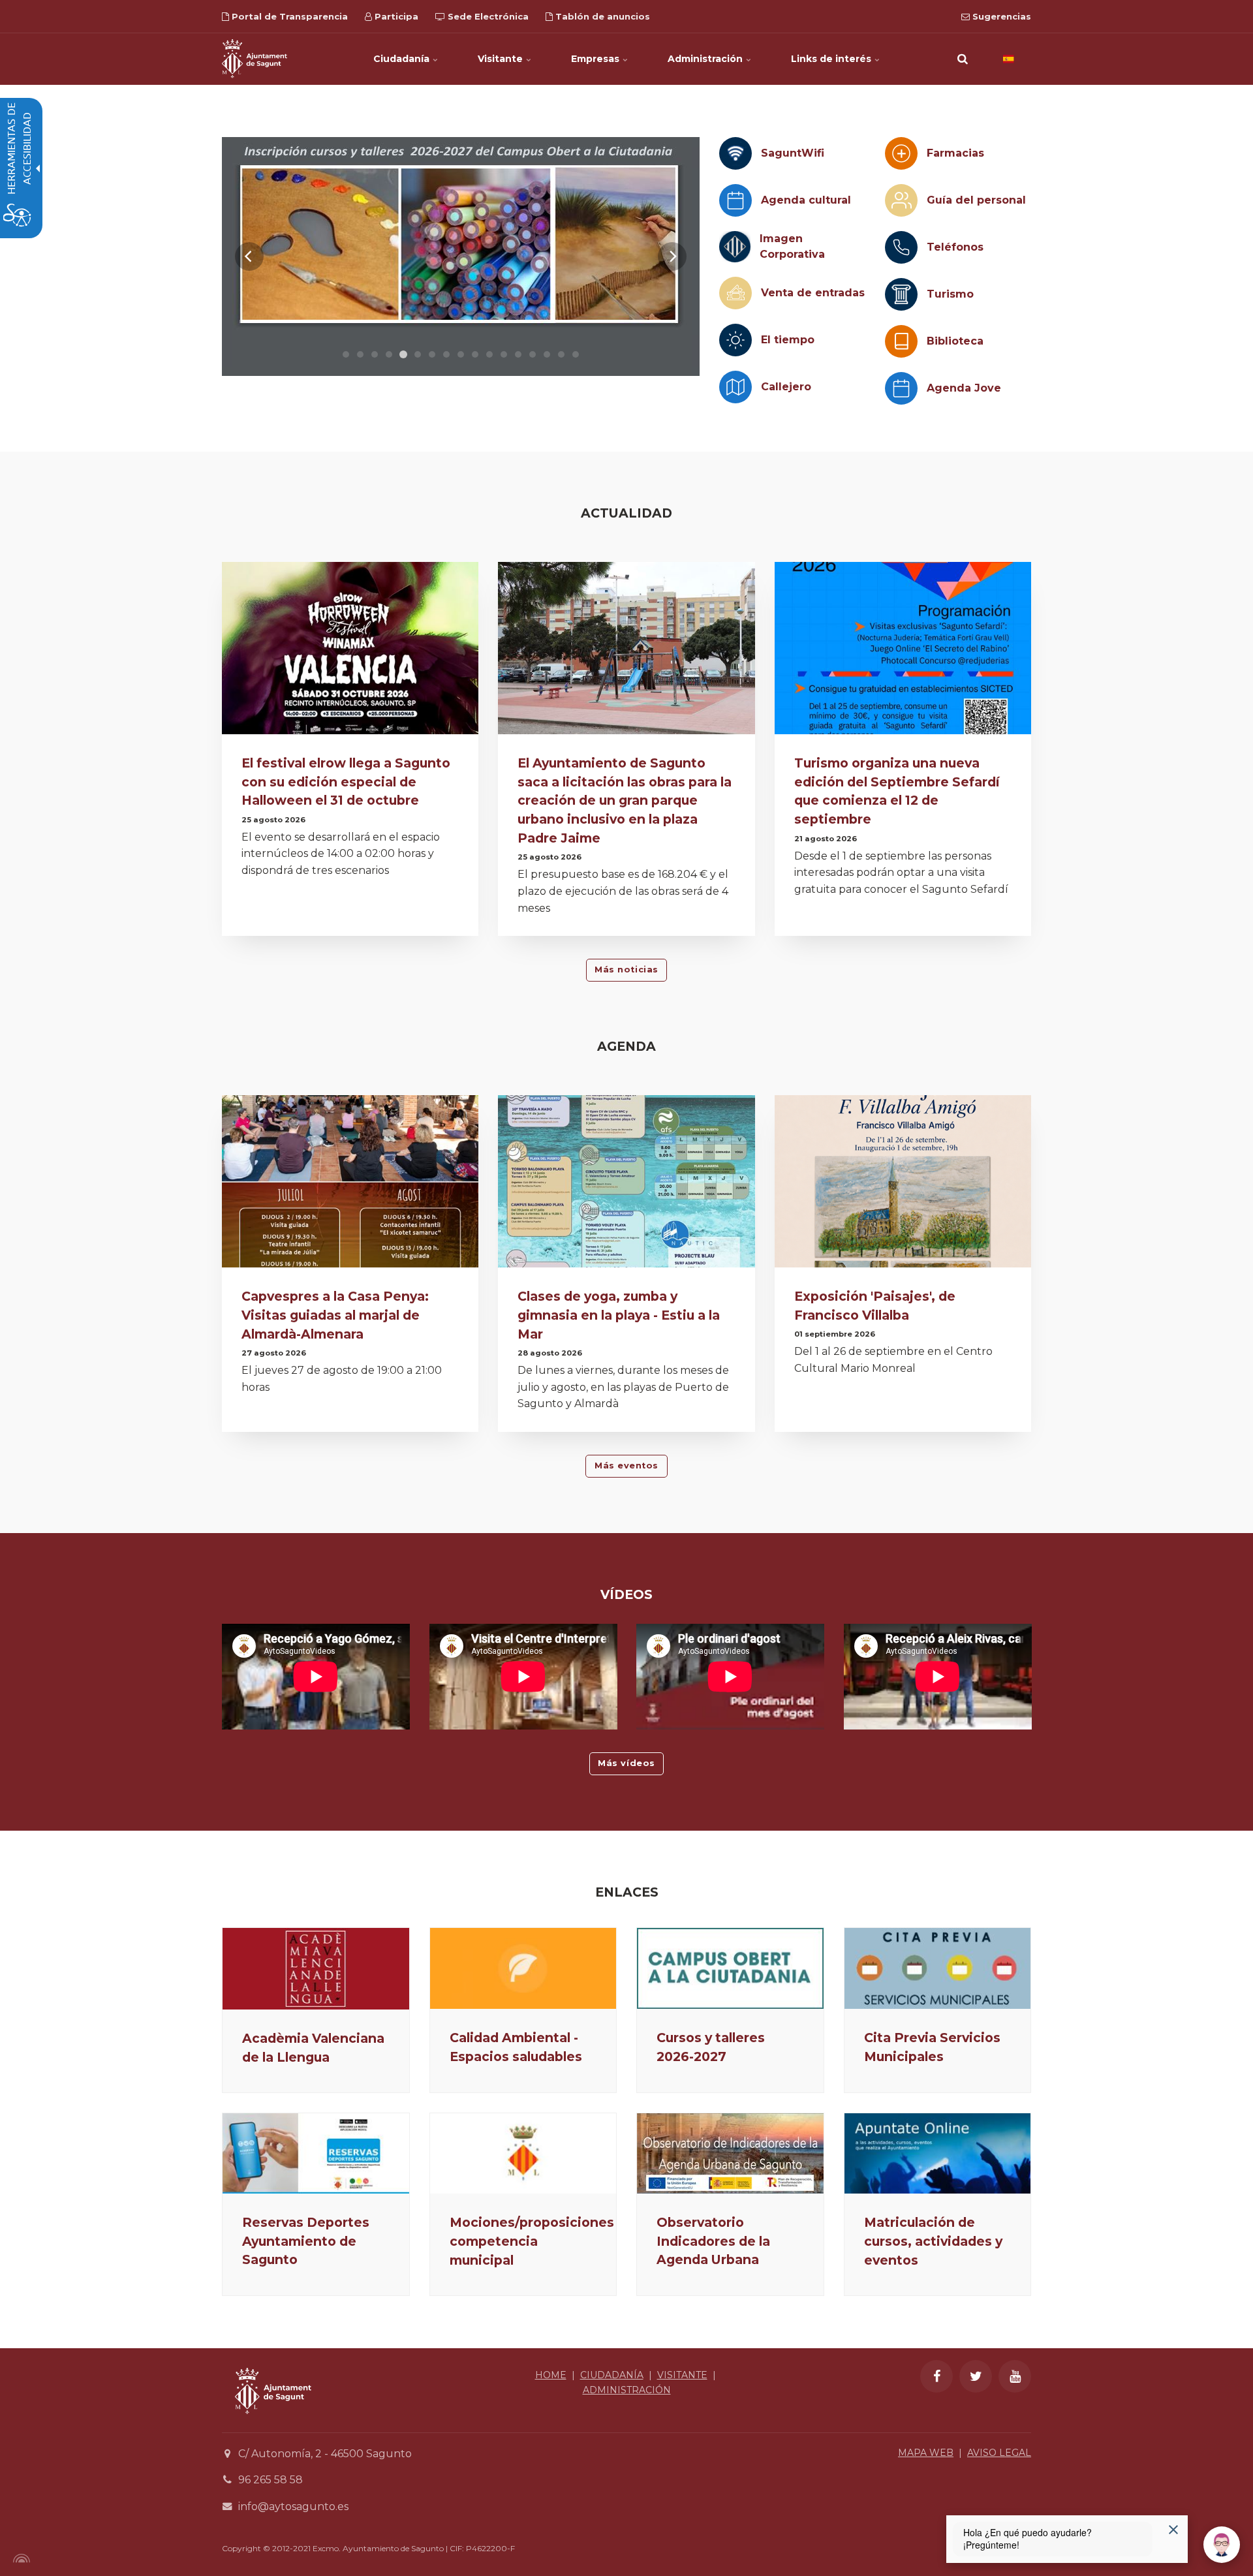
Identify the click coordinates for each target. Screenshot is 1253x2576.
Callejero (786, 387)
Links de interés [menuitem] (832, 59)
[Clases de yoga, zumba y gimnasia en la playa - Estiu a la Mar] (626, 1185)
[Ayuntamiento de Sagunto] (255, 59)
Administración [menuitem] (706, 59)
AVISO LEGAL (999, 2453)
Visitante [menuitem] (502, 59)
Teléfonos (955, 247)
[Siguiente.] (672, 256)
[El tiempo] (735, 340)
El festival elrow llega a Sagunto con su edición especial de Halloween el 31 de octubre (346, 782)
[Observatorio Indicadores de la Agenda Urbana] (730, 2153)
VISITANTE (682, 2375)
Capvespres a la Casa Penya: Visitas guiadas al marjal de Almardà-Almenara (335, 1315)
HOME (551, 2375)
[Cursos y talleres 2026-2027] (730, 1968)
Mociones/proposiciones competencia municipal (532, 2241)
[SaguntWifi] (735, 153)
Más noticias (626, 970)
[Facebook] (936, 2376)
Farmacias (955, 153)
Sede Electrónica (487, 16)
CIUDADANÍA (612, 2375)
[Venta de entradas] (735, 293)
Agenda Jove (964, 388)
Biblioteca (955, 341)
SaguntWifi (793, 153)
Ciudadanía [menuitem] (403, 59)
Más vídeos (626, 1763)
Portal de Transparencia (288, 16)
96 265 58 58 (271, 2480)
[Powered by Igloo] (20, 2558)
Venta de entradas (813, 293)
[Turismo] (901, 294)
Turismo (950, 294)
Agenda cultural (806, 200)
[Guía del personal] (901, 200)
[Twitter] (976, 2376)
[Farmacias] (901, 153)
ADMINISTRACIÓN (627, 2390)
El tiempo (788, 340)
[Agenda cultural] (735, 200)
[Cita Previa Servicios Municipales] (938, 1968)
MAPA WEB (926, 2453)
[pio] (429, 256)
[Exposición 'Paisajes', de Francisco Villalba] (903, 1185)
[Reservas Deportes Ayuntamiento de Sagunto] (316, 2153)
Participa (395, 16)
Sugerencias (1000, 16)
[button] (963, 59)
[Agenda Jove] (901, 388)
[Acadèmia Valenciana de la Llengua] (316, 1968)
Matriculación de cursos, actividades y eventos (933, 2241)
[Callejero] (735, 387)
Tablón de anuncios (601, 16)
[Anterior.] (249, 256)
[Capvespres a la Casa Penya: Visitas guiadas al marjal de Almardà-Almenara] (350, 1185)
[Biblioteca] (901, 341)
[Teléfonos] (901, 247)
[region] (461, 256)
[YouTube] (1015, 2376)
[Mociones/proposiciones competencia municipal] (523, 2153)
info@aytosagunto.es (293, 2506)
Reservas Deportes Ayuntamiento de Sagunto (306, 2241)
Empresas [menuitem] (596, 59)
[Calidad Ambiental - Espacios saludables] (523, 1968)
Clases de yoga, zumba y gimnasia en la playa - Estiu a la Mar (619, 1315)
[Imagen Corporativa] (735, 247)
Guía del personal (976, 200)
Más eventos (626, 1466)
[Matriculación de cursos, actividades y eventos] (938, 2153)
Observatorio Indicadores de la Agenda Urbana (713, 2241)
